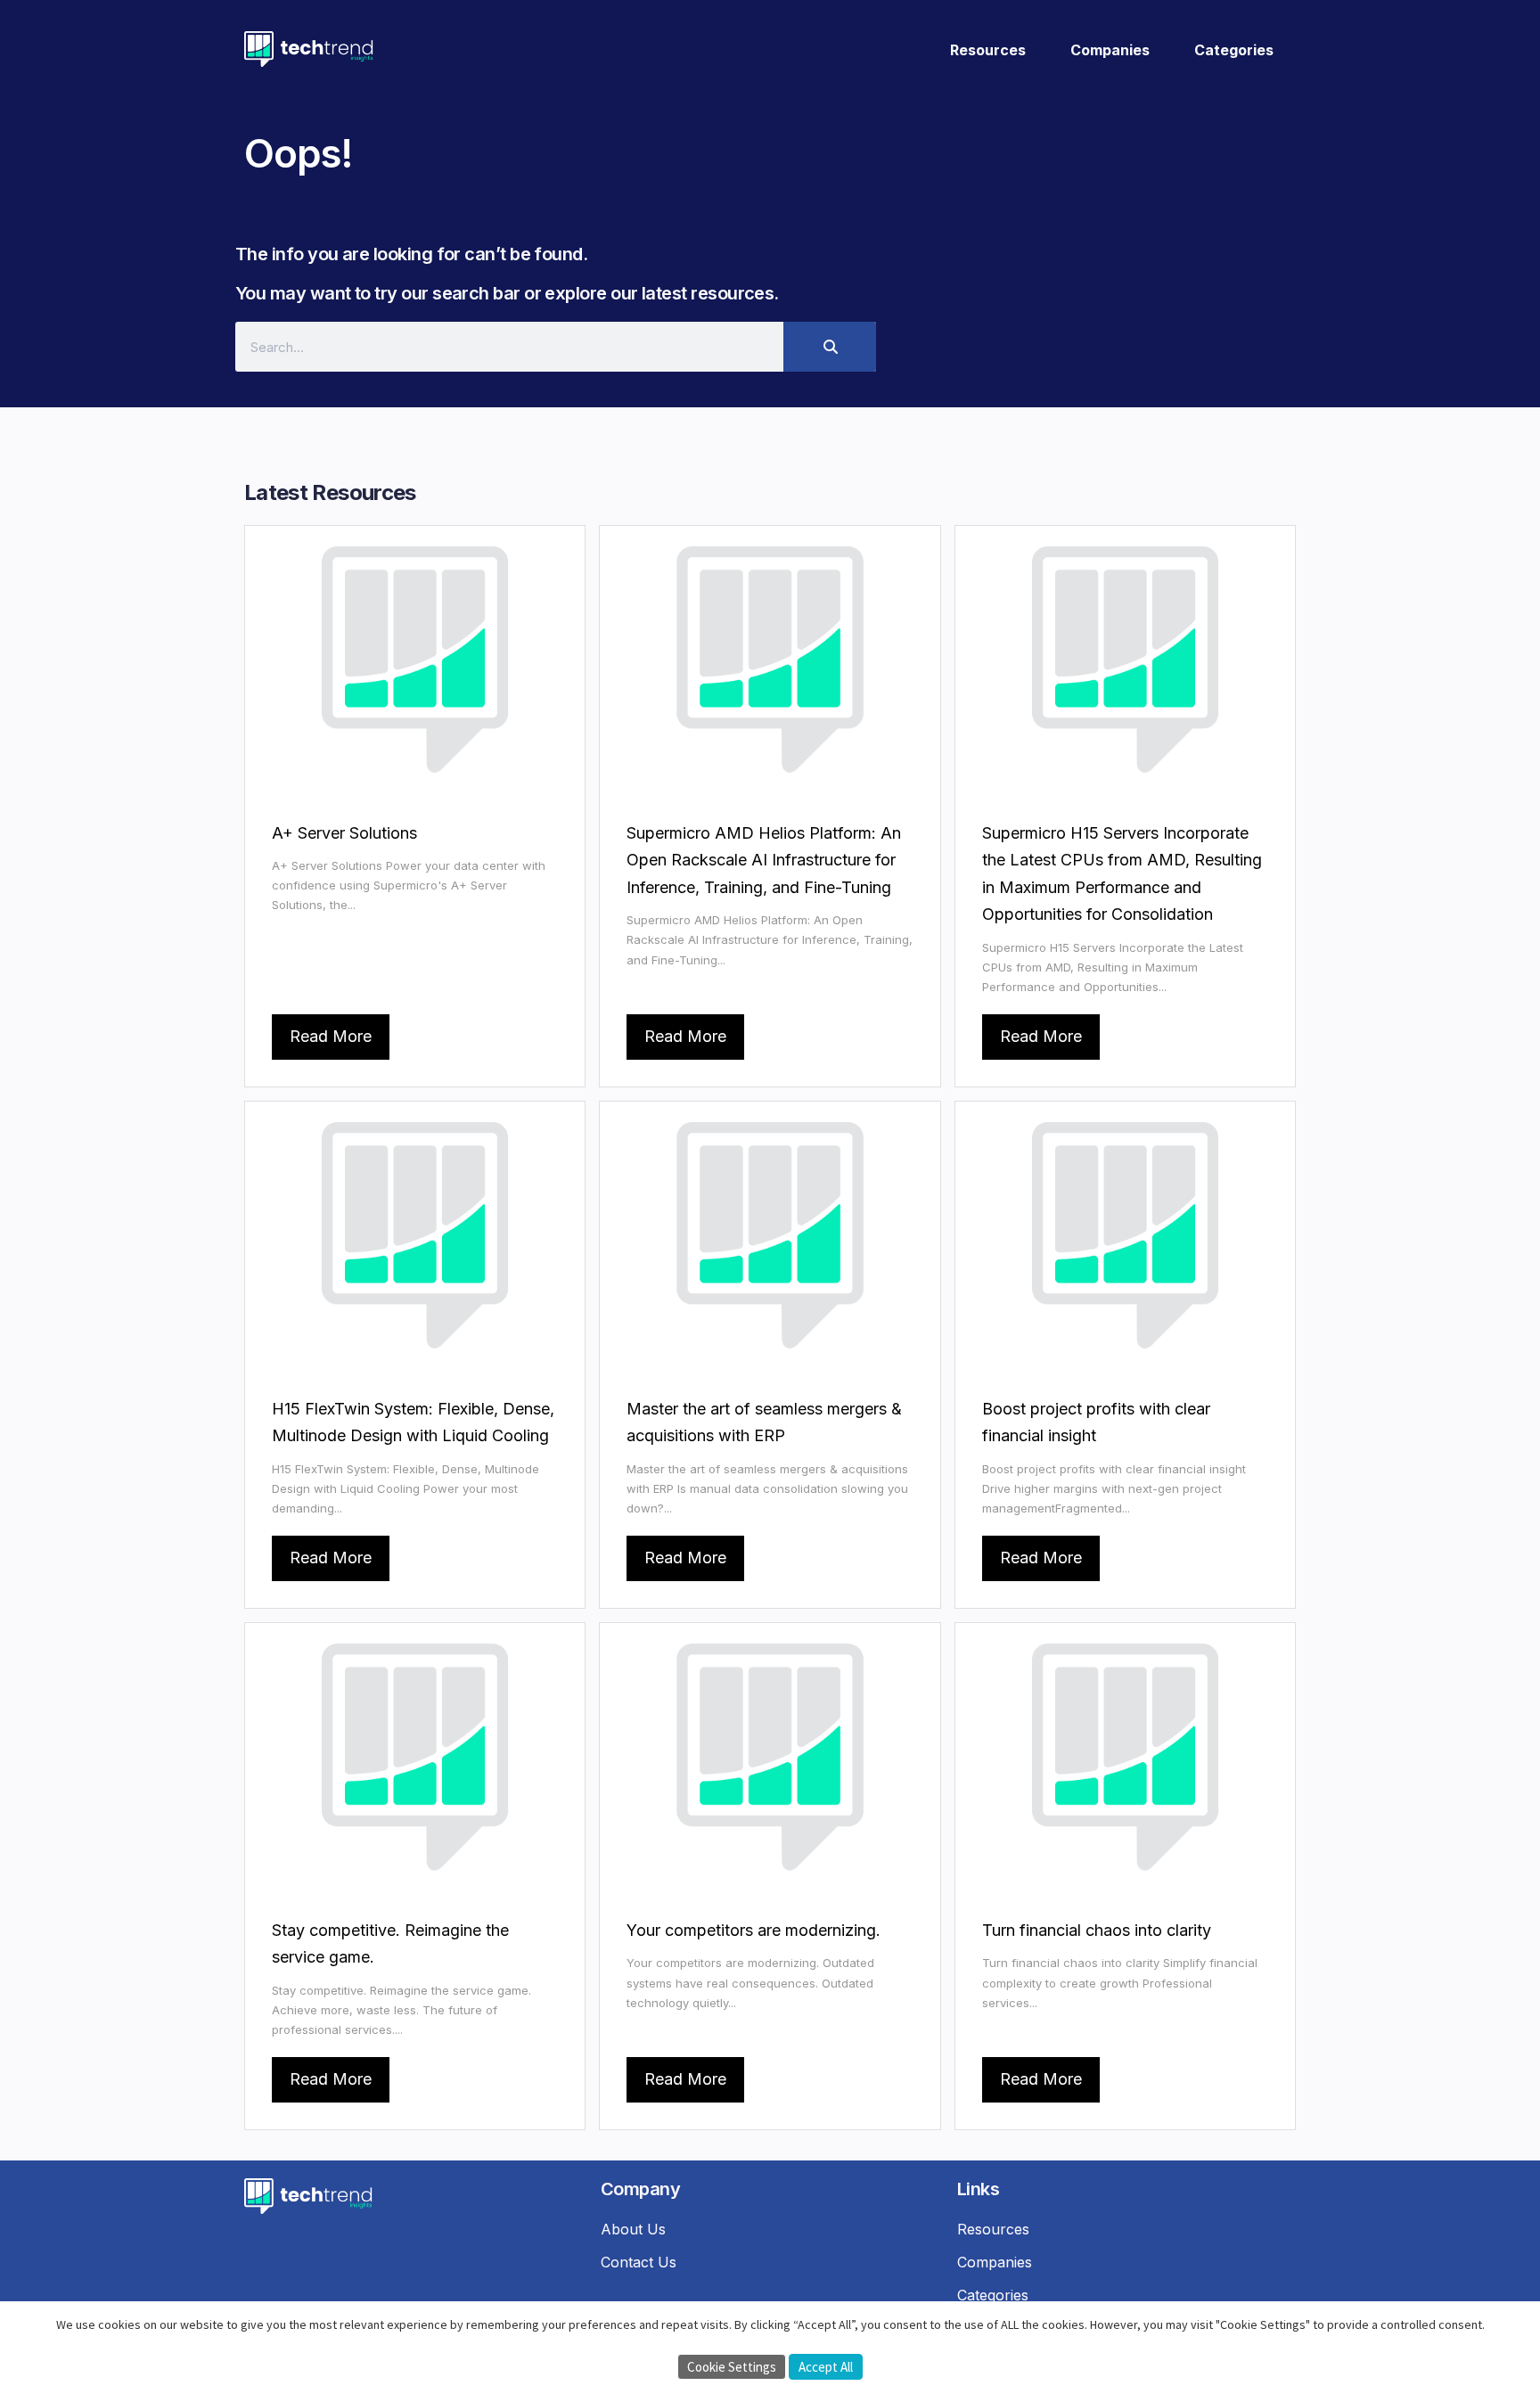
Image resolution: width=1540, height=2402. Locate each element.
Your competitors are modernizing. (754, 1930)
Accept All (826, 2367)
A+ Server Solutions (344, 833)
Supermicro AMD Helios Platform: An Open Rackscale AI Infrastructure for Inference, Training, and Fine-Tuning (764, 860)
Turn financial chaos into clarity (1097, 1930)
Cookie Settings (732, 2367)
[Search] (830, 347)
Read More (331, 1036)
